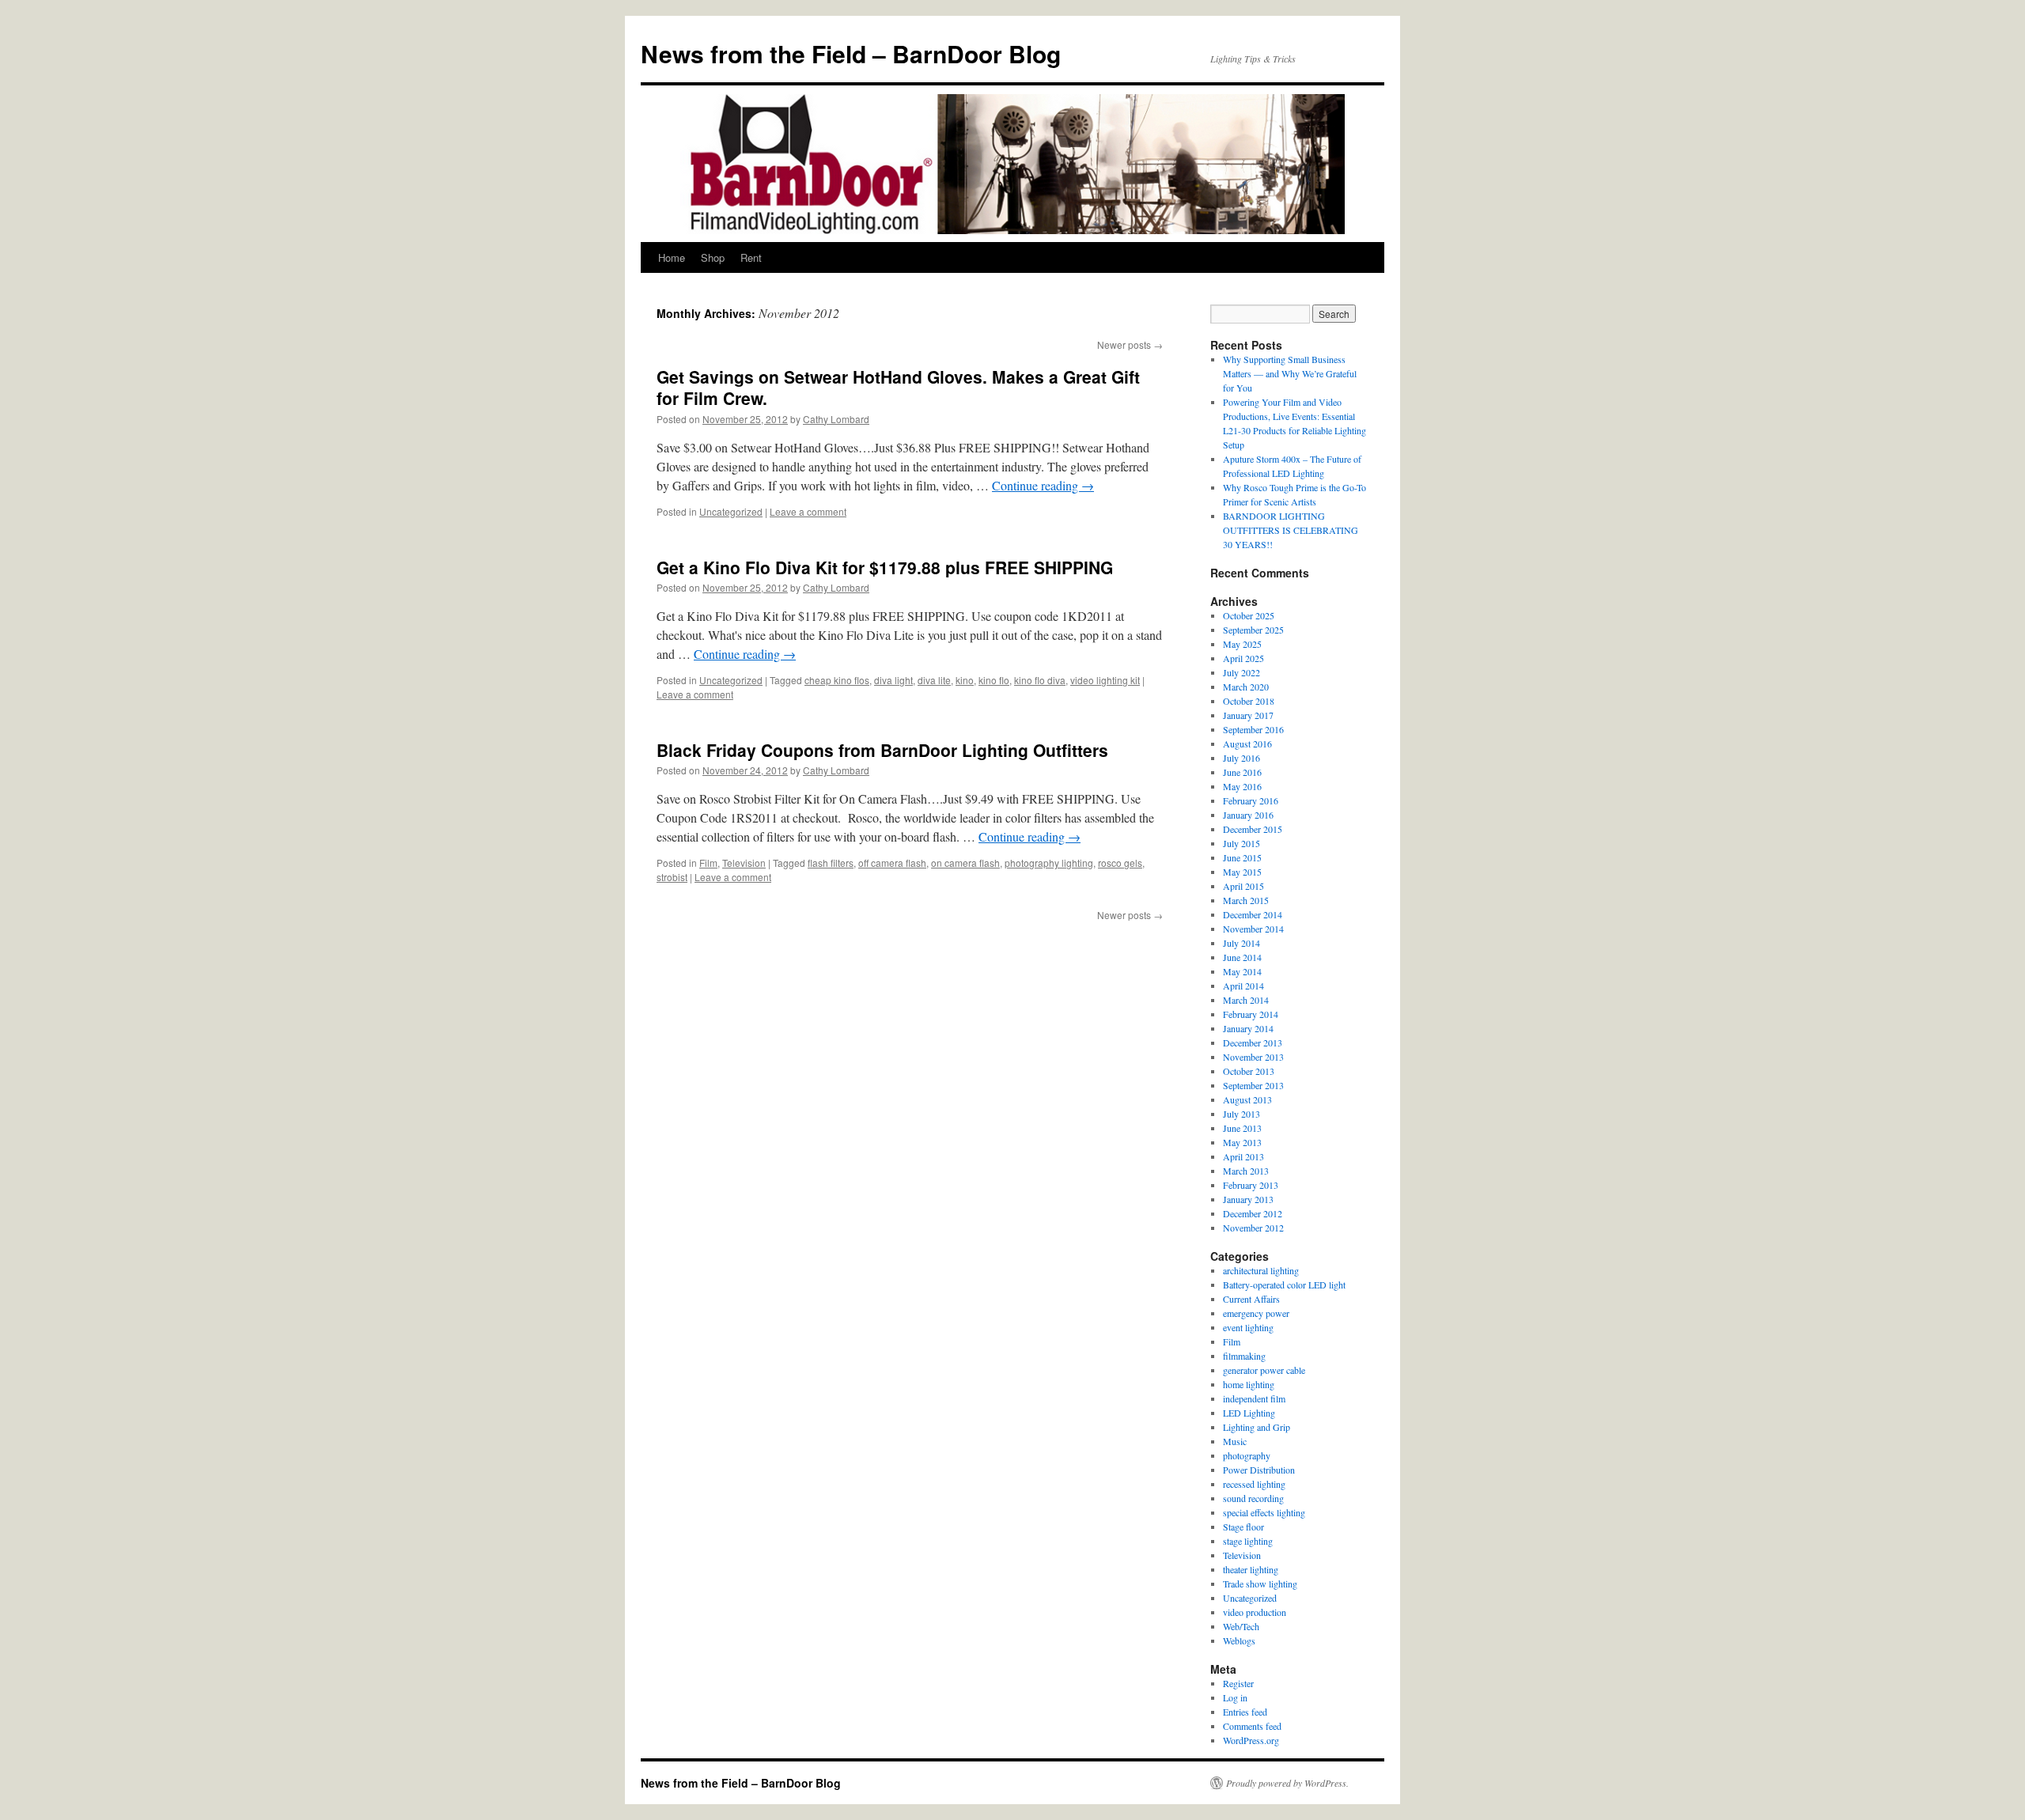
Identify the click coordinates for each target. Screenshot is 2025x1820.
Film (708, 863)
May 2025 (1242, 644)
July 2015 (1241, 843)
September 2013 (1253, 1085)
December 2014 (1253, 914)
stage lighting (1248, 1541)
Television (744, 863)
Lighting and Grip (1257, 1427)
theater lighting (1251, 1569)
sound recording (1253, 1498)
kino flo (994, 680)
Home (672, 257)
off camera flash (892, 863)
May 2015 (1242, 872)
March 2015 (1246, 900)
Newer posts (1130, 344)
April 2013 (1243, 1156)
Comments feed (1252, 1726)
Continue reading (1043, 485)
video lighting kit (1105, 680)
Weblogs (1239, 1640)
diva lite (934, 680)
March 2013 (1246, 1171)
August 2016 (1247, 744)
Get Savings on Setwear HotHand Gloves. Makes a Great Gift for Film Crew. (898, 387)
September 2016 (1253, 729)
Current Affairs (1251, 1299)
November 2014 (1253, 929)
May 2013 (1242, 1142)
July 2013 (1241, 1114)
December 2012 (1253, 1213)
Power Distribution (1259, 1470)
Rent (751, 257)
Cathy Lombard (836, 419)
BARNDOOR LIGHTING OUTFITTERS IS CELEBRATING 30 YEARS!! (1291, 530)
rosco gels (1120, 863)
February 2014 (1251, 1014)
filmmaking (1244, 1356)
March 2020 (1246, 687)
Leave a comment (808, 511)
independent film (1254, 1398)
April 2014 (1243, 986)
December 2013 (1253, 1042)
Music (1235, 1441)
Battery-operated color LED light (1284, 1285)
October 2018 (1249, 701)
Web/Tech (1241, 1626)
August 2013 (1247, 1099)
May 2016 (1242, 786)
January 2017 (1248, 715)
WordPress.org (1251, 1740)
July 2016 (1241, 758)
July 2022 (1241, 672)
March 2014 (1246, 1000)
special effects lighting (1264, 1512)
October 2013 (1249, 1071)
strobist (672, 877)
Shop (713, 257)
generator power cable (1264, 1370)
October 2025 (1249, 615)
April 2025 (1243, 658)
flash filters (831, 863)
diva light (893, 680)
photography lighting (1049, 863)
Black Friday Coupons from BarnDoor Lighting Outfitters (882, 750)
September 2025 (1253, 630)
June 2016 (1242, 772)
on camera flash (965, 863)
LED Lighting (1249, 1413)
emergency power (1256, 1313)
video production (1255, 1612)
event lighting (1248, 1327)
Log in (1235, 1697)
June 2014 (1242, 957)
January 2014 (1248, 1028)
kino (965, 680)
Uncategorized (731, 511)
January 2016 (1248, 815)
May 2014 (1242, 971)
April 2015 (1243, 886)
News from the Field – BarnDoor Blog (851, 53)
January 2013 (1248, 1199)
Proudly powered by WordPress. (1287, 1783)
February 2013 (1251, 1185)
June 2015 (1242, 857)
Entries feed (1245, 1712)
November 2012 (1253, 1228)
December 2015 (1253, 829)
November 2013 (1253, 1057)
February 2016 (1251, 800)
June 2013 (1242, 1128)
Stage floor (1243, 1527)
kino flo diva (1040, 680)
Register (1238, 1683)
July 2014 (1241, 943)
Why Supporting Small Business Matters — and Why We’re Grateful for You (1290, 373)
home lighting (1249, 1384)
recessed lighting (1254, 1484)
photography (1247, 1455)
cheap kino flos (837, 680)
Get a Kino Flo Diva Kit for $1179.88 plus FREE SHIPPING (885, 567)
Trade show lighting (1260, 1584)
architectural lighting (1261, 1270)
